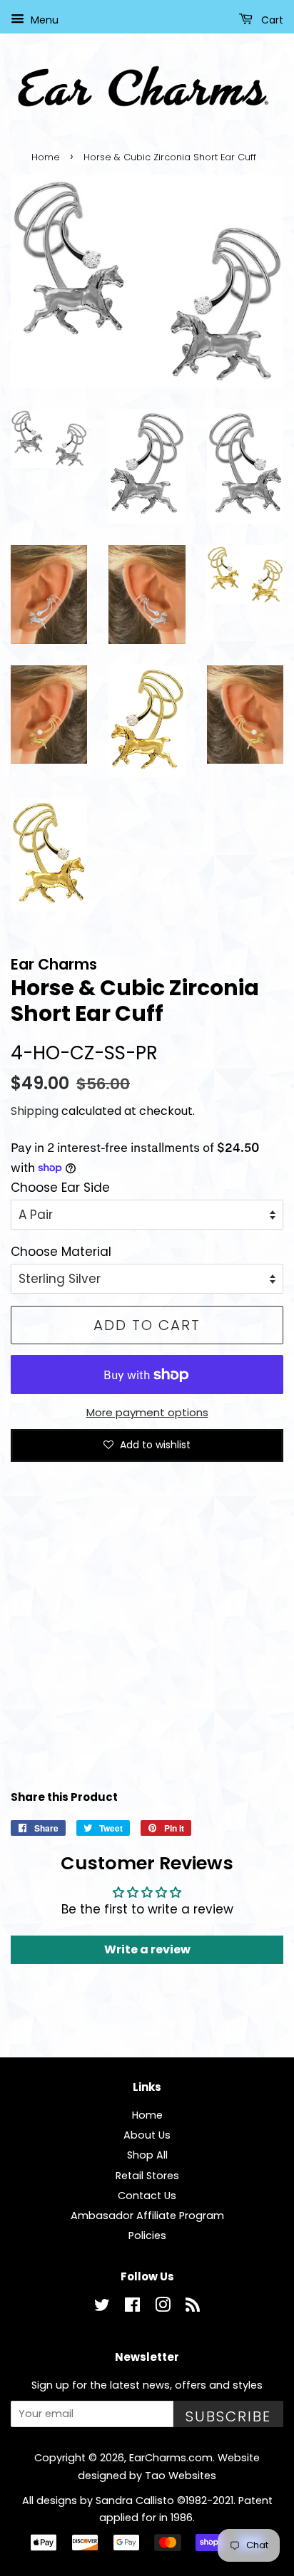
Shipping (35, 1111)
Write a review (147, 1949)
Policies (147, 2235)
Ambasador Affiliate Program (147, 2216)
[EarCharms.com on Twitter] (102, 2307)
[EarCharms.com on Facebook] (132, 2307)
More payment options (147, 1412)
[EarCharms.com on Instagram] (163, 2307)
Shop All (147, 2155)
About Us (147, 2135)
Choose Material (61, 1252)
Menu (43, 20)
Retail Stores (147, 2176)
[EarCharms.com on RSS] (193, 2307)
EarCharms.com (171, 2458)
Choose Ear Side (60, 1188)
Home (46, 157)
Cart (271, 20)
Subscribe (228, 2416)
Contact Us (147, 2196)
